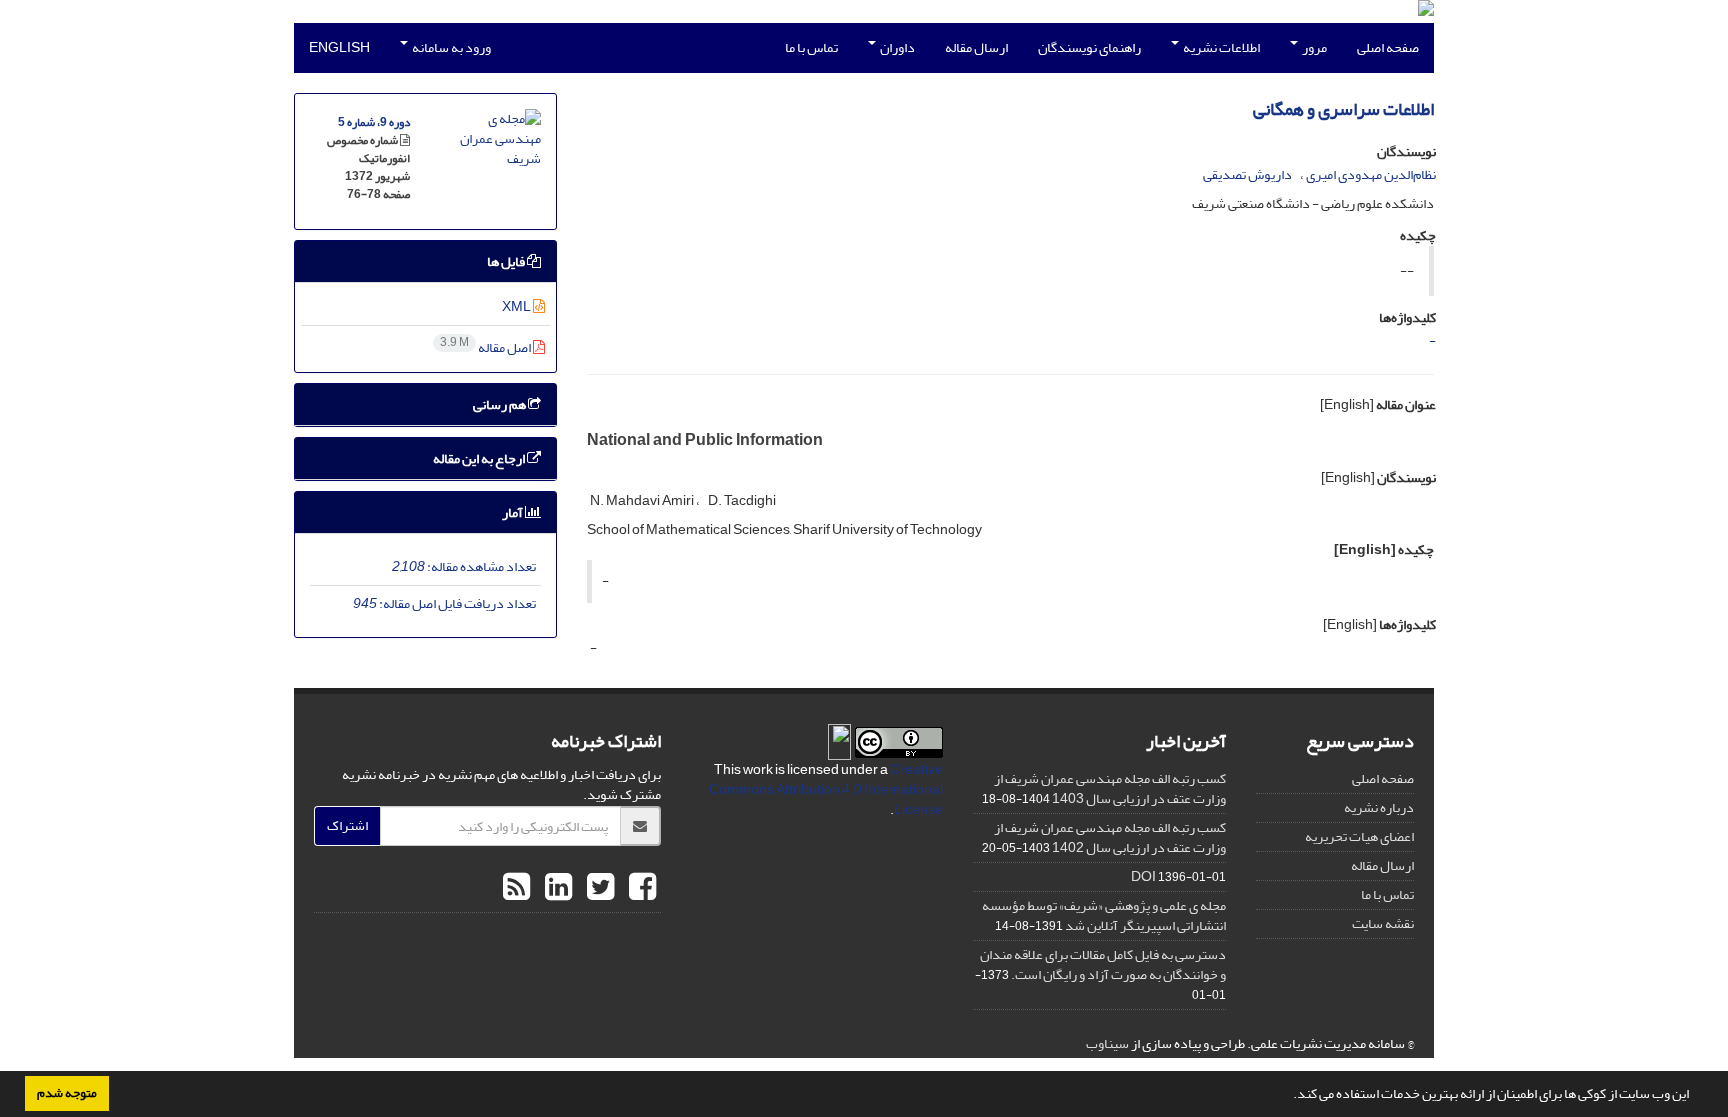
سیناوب (1107, 1043)
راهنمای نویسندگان (1089, 47)
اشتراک (347, 825)
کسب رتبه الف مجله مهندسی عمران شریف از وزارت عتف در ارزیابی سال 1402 (1110, 837)
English (339, 47)
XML (517, 306)
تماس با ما (811, 47)
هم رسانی (500, 404)
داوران (896, 47)
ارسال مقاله (976, 47)
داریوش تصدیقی (1247, 174)
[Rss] (516, 888)
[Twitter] (598, 888)
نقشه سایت (1383, 923)
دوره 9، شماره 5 (374, 122)
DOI (1143, 876)
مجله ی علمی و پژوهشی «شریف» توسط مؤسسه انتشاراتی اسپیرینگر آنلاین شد (1104, 915)
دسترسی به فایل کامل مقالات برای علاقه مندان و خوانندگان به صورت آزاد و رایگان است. (1103, 964)
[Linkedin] (556, 888)
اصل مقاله (486, 347)
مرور (1313, 47)
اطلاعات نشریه (1220, 47)
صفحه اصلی (1388, 47)
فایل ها (507, 261)
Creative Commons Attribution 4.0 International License (826, 789)
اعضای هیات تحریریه (1359, 836)
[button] (1288, 1096)
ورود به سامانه (450, 47)
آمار (513, 512)
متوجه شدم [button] (67, 1093)
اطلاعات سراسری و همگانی (1343, 109)
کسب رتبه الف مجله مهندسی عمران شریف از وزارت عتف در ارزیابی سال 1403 (1110, 788)
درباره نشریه (1379, 807)
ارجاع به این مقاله (480, 458)
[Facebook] (640, 888)
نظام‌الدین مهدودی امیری (1371, 174)
